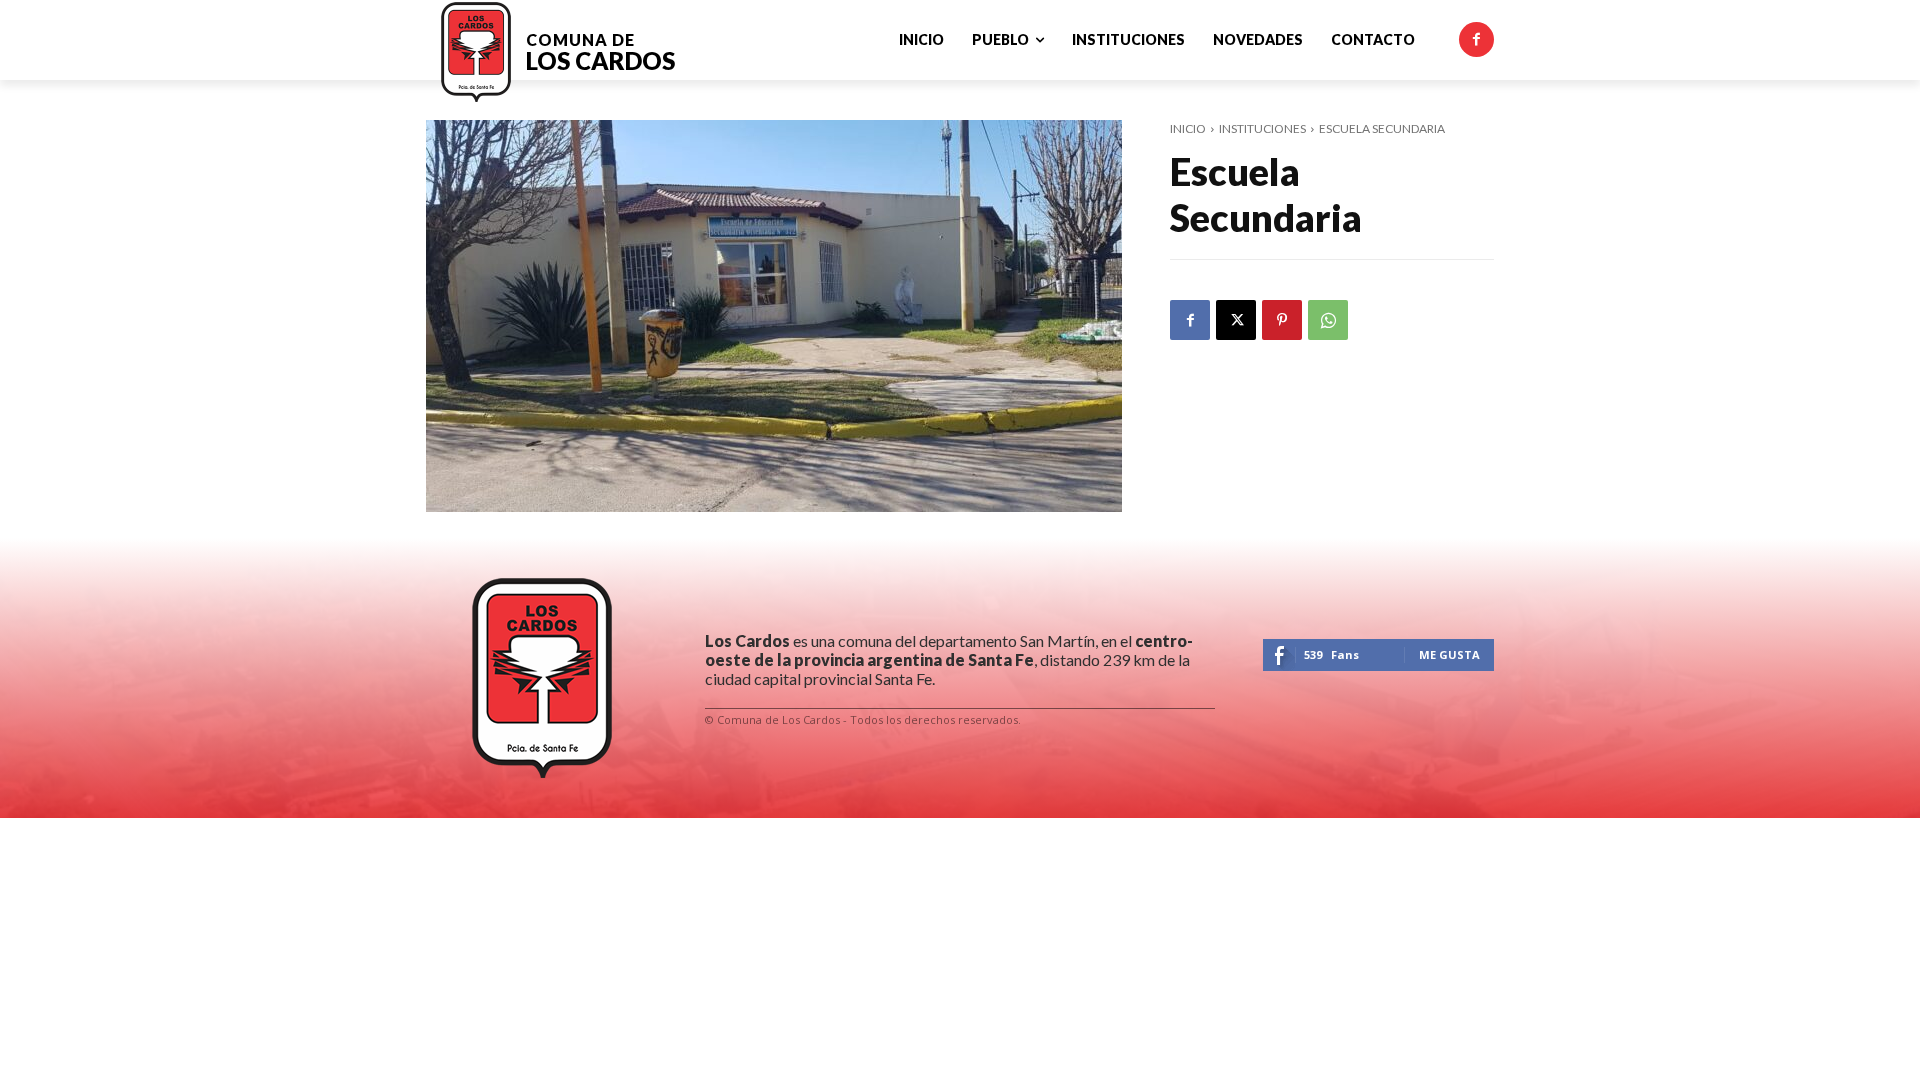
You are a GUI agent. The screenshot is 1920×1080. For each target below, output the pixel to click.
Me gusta (1449, 654)
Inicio (1188, 128)
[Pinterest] (1282, 320)
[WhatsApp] (1328, 320)
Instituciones (1262, 128)
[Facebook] (1476, 39)
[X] (1236, 320)
